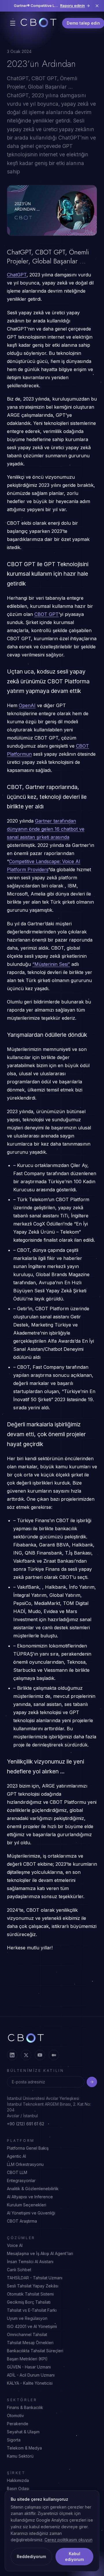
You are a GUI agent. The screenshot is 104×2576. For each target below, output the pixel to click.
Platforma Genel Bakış (28, 2148)
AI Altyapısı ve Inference (30, 2197)
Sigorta (14, 2440)
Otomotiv (15, 2416)
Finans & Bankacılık (25, 2407)
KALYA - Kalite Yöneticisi (30, 2383)
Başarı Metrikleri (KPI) (27, 2359)
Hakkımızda (18, 2480)
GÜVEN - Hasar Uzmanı (29, 2367)
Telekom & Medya (24, 2448)
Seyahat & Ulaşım (23, 2432)
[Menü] (13, 23)
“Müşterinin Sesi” (51, 964)
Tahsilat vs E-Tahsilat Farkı (32, 2310)
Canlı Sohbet (19, 2270)
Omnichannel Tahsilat (27, 2334)
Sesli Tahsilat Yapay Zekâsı (33, 2286)
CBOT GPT (47, 614)
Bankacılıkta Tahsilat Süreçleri (35, 2351)
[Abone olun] (92, 2082)
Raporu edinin (73, 6)
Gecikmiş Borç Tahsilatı (29, 2302)
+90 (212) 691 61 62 (26, 2124)
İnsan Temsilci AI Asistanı (30, 2262)
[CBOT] (39, 23)
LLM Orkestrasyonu (25, 2164)
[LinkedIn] (12, 2055)
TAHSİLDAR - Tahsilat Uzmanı (35, 2278)
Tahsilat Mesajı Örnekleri (30, 2343)
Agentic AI (16, 2156)
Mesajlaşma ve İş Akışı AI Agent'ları (40, 2253)
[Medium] (54, 2055)
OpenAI (27, 705)
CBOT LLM (17, 2172)
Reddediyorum (31, 2556)
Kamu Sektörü (20, 2456)
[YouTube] (40, 2055)
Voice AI (15, 2245)
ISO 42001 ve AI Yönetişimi (32, 2326)
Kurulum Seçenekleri (27, 2205)
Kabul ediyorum (74, 2556)
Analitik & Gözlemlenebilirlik (33, 2189)
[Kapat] (97, 6)
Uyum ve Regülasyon (27, 2318)
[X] (26, 2055)
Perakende (18, 2424)
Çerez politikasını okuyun (68, 2540)
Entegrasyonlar (21, 2180)
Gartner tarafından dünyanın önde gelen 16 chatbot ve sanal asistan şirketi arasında (46, 829)
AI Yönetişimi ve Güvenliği (31, 2213)
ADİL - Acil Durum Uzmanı (31, 2375)
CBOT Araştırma (22, 2221)
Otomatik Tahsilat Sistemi (30, 2294)
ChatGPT (17, 275)
